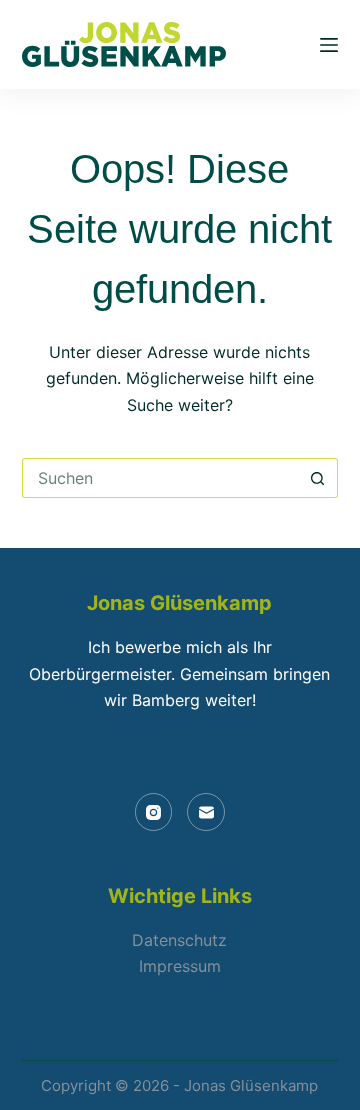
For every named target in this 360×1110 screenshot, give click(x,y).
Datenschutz (179, 940)
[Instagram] (154, 812)
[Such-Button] (318, 478)
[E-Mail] (206, 812)
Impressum (180, 966)
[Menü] (329, 45)
